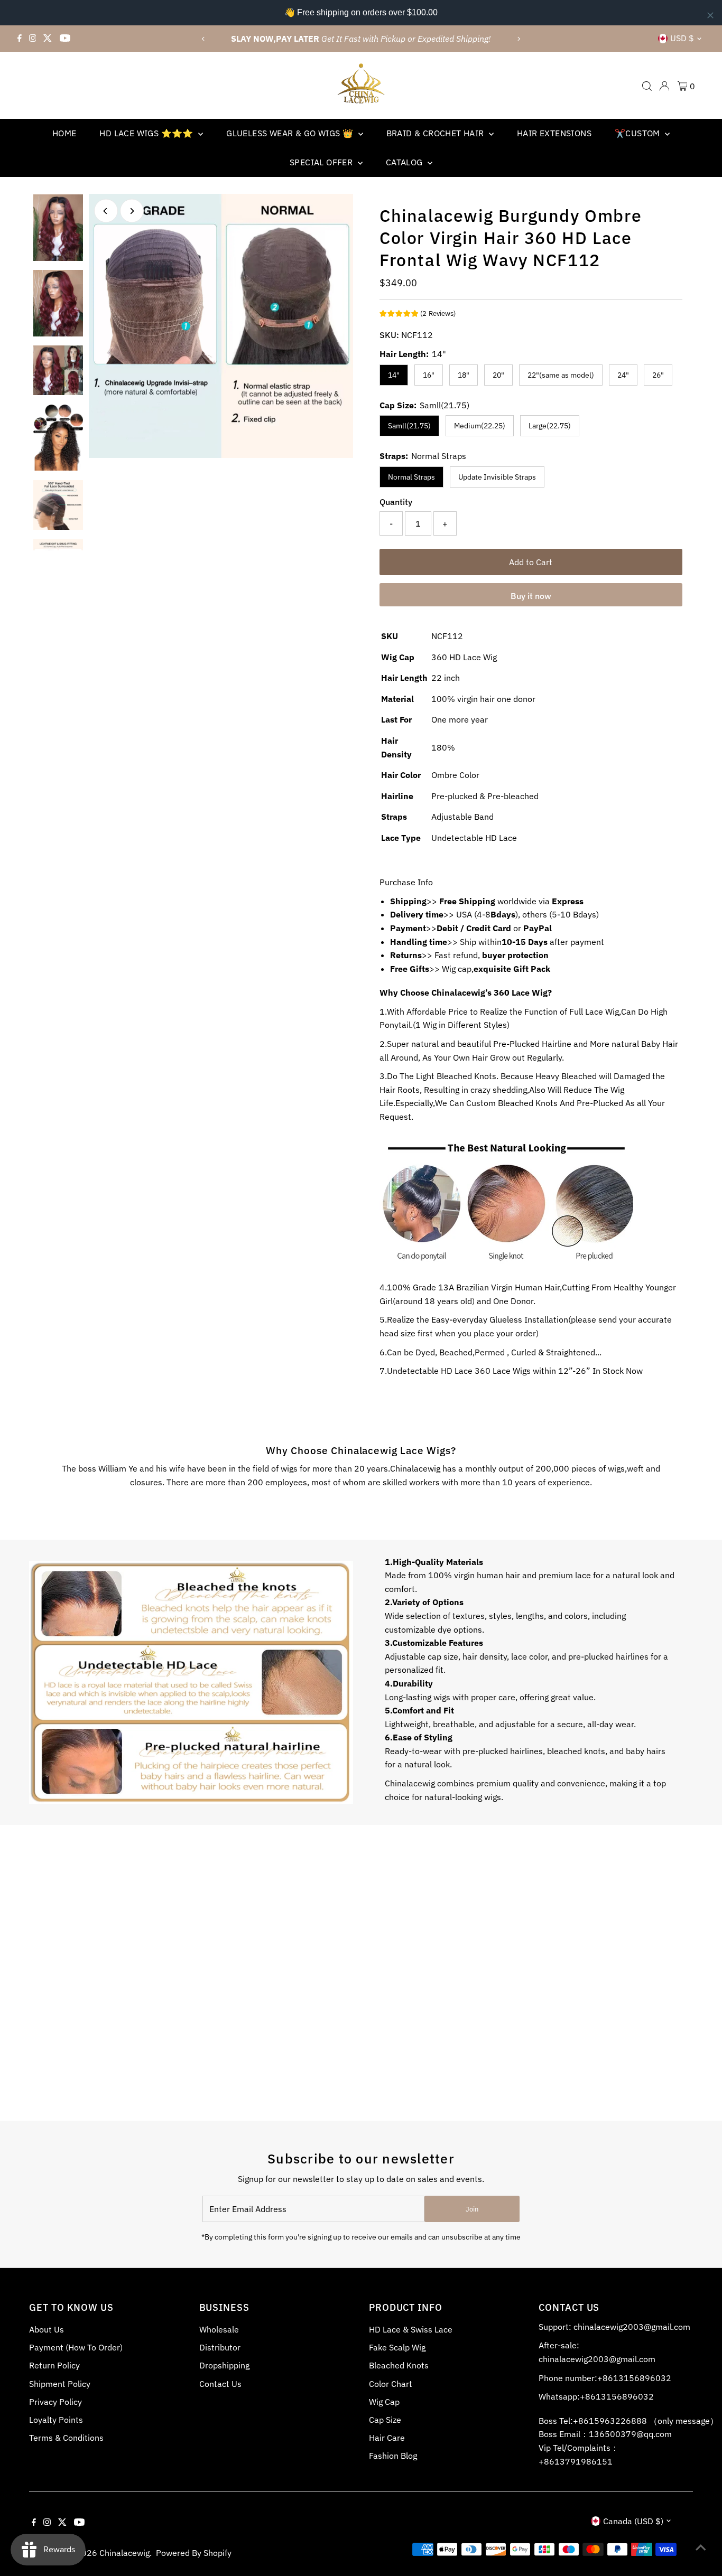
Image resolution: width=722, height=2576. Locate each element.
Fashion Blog (393, 2456)
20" (498, 375)
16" (429, 375)
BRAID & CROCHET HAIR (436, 133)
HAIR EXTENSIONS (554, 133)
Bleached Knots (399, 2365)
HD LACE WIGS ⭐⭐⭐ (147, 133)
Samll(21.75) (409, 426)
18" (464, 375)
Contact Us (220, 2384)
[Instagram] (33, 39)
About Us (47, 2329)
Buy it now (531, 596)
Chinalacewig (124, 2553)
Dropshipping (224, 2365)
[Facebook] (20, 39)
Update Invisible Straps (497, 477)
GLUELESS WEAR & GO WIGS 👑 (291, 133)
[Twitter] (48, 39)
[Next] (518, 39)
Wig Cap (384, 2402)
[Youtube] (65, 39)
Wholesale (219, 2329)
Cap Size (385, 2420)
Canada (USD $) (633, 2521)
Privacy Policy (55, 2402)
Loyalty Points (56, 2420)
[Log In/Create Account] (664, 86)
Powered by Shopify (194, 2553)
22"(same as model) (561, 375)
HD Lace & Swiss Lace (411, 2329)
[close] (710, 15)
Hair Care (387, 2438)
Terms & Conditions (66, 2438)
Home (64, 133)
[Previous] (204, 39)
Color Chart (391, 2384)
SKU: (389, 335)
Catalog (405, 162)
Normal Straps (411, 477)
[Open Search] (647, 86)
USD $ (682, 38)
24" (623, 375)
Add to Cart (531, 562)
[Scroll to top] (701, 2547)
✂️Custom (638, 133)
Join (472, 2209)
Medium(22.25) (480, 426)
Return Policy (54, 2365)
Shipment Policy (60, 2384)
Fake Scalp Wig (397, 2347)
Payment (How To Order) (76, 2347)
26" (658, 375)
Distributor (220, 2347)
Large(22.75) (550, 426)
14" (394, 375)
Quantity (396, 502)
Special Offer (322, 162)
